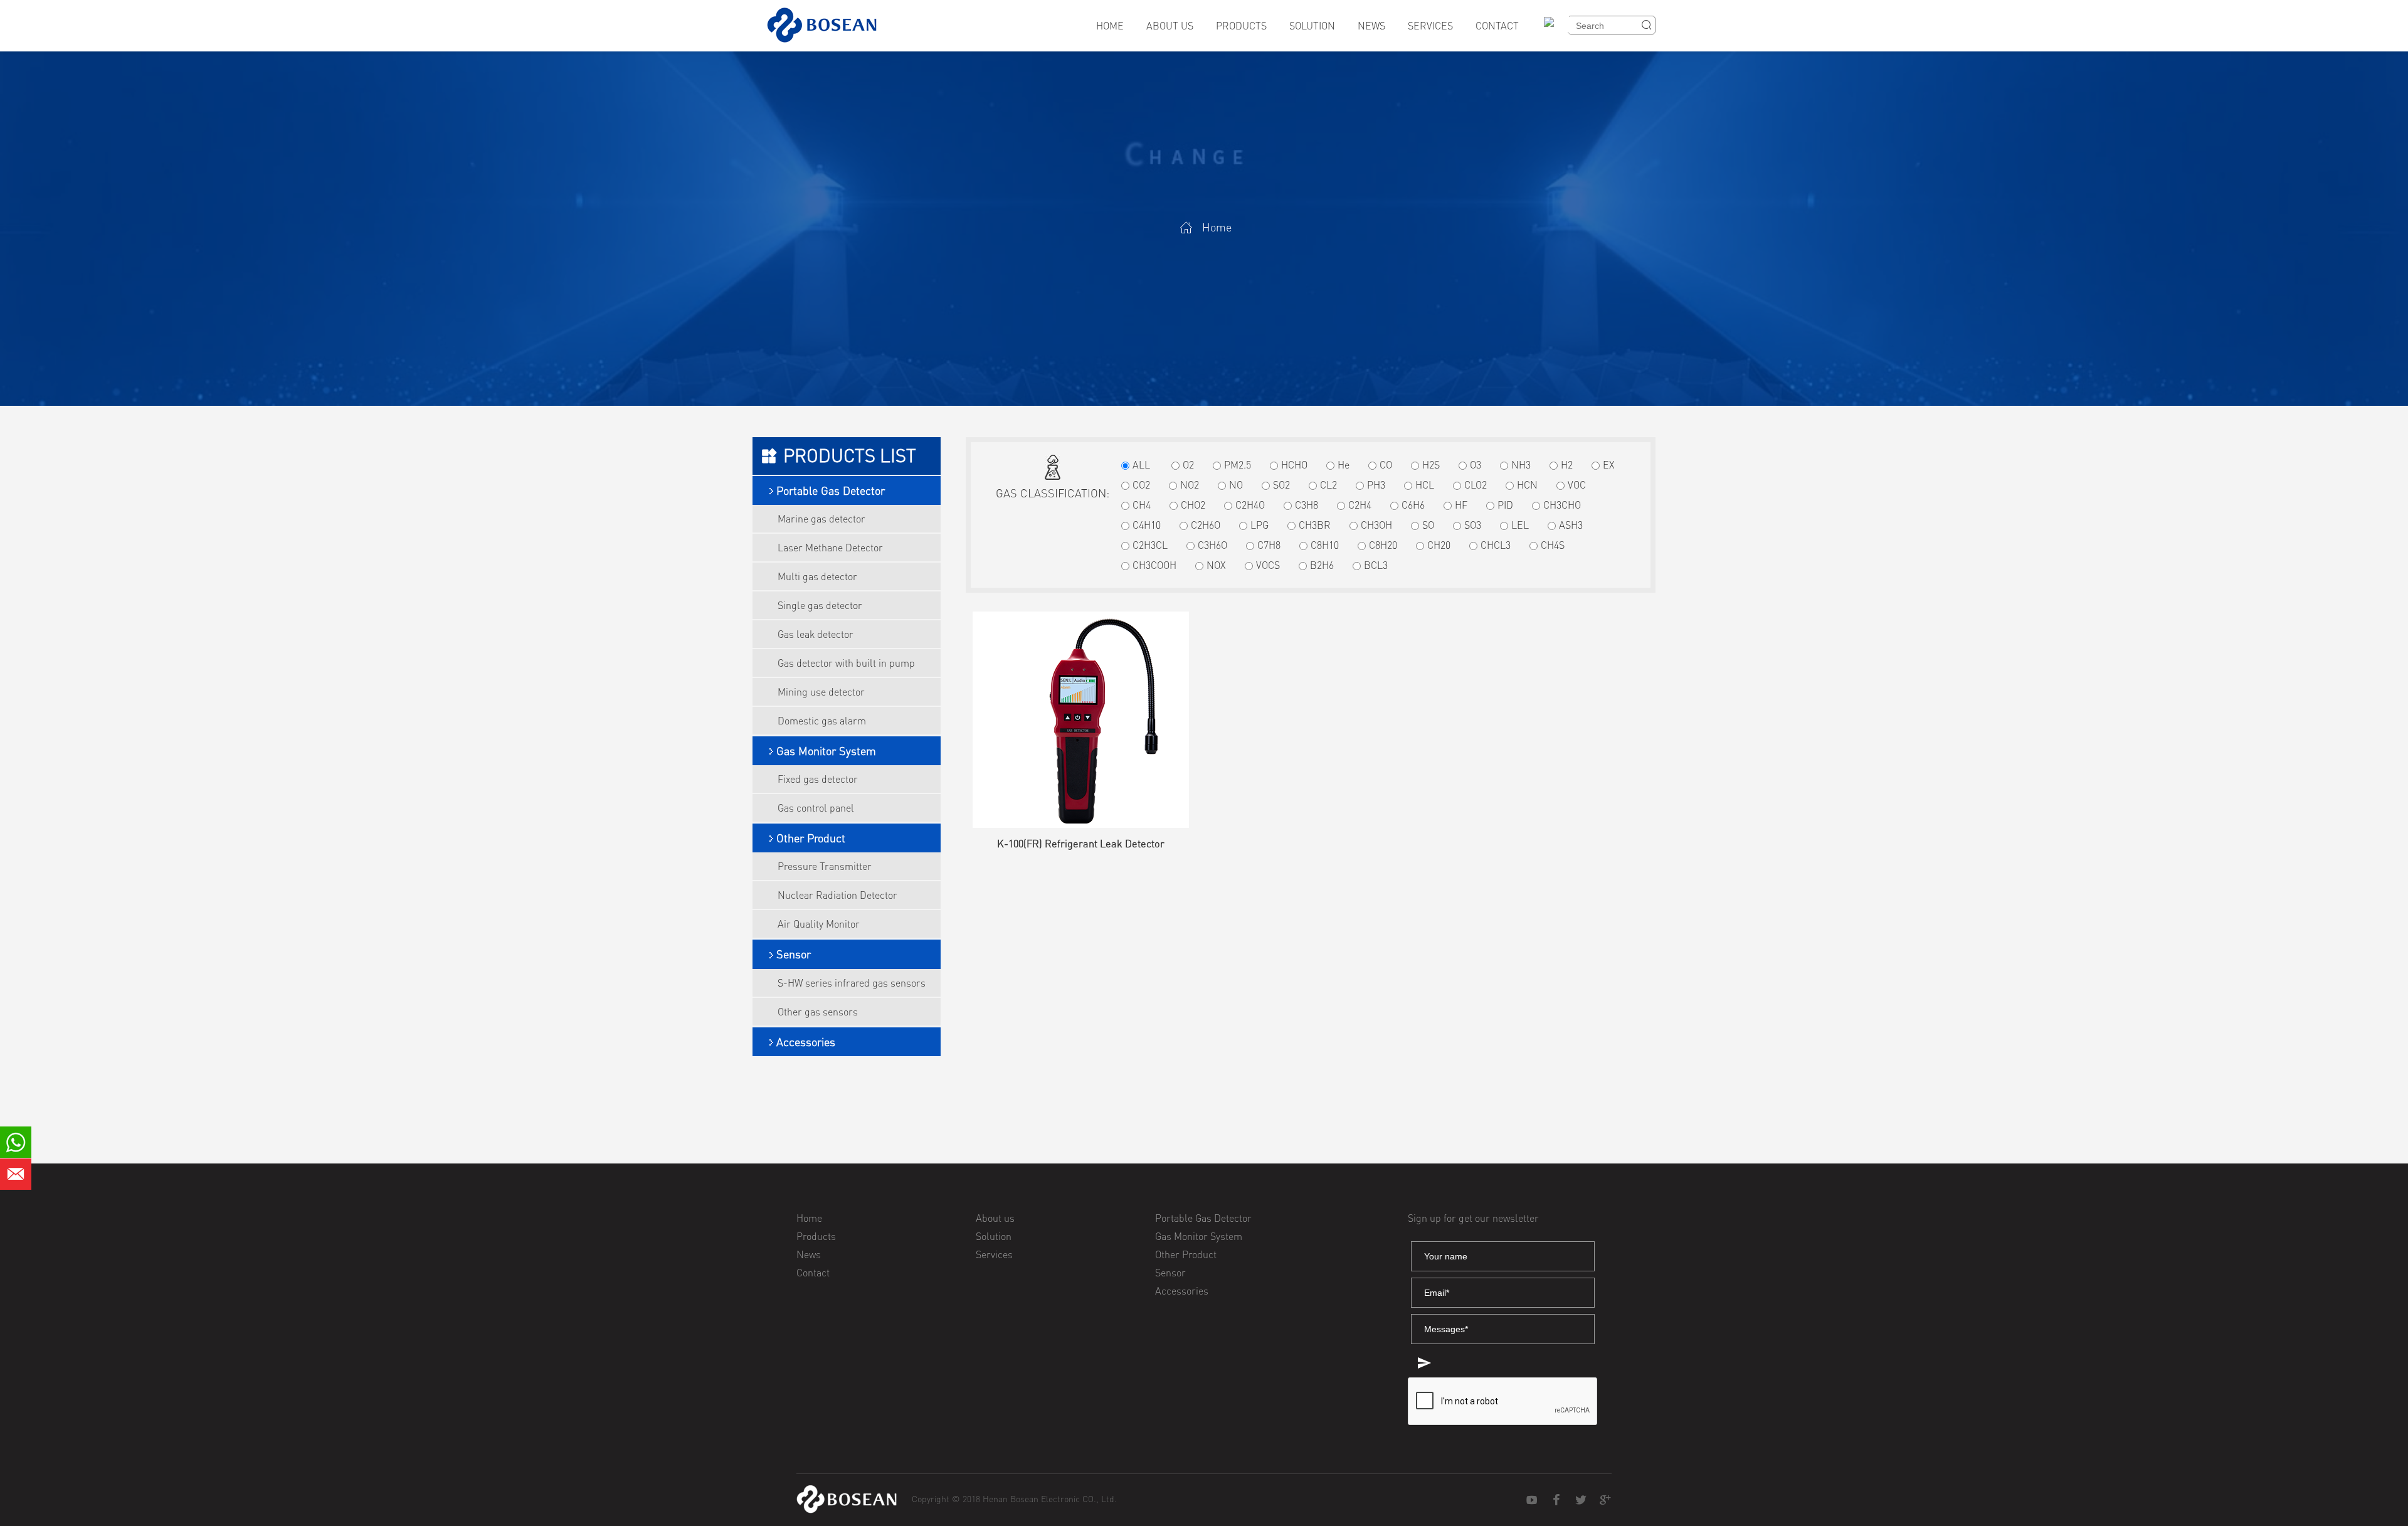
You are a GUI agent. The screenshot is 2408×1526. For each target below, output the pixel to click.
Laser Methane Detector (830, 548)
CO (1386, 465)
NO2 (1190, 485)
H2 (1567, 465)
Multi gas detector (817, 576)
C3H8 (1307, 505)
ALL (1141, 465)
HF (1461, 505)
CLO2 (1476, 485)
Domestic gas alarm (822, 721)
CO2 (1141, 485)
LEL (1520, 525)
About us (1170, 26)
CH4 (1142, 505)
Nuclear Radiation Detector (837, 895)
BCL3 (1376, 565)
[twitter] (1581, 1500)
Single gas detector (820, 605)
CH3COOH (1154, 565)
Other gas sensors (818, 1012)
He (1344, 465)
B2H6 (1322, 565)
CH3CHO (1562, 505)
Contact (1497, 26)
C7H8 (1269, 545)
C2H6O (1206, 525)
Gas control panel (816, 808)
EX (1609, 465)
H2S (1431, 465)
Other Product (811, 838)
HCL (1425, 485)
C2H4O (1250, 505)
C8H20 (1383, 545)
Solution (1312, 26)
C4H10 (1147, 525)
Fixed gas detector (818, 779)
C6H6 (1413, 505)
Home (1110, 26)
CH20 (1439, 545)
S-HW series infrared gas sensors (852, 983)
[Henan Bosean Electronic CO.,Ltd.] (847, 1499)
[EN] (1553, 30)
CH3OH (1376, 525)
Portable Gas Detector (831, 490)
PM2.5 (1238, 465)
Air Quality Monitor (819, 924)
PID (1505, 505)
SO (1428, 525)
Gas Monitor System (826, 751)
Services (1430, 26)
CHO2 (1193, 505)
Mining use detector (821, 692)
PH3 (1376, 485)
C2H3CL (1150, 545)
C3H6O (1212, 545)
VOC (1577, 485)
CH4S (1553, 545)
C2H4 (1360, 505)
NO (1236, 485)
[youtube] (1532, 1500)
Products (1241, 26)
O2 (1188, 465)
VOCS (1268, 565)
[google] (1605, 1500)
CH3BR (1315, 525)
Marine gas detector (821, 519)
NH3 (1521, 465)
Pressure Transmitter (825, 866)
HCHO (1294, 465)
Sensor (794, 954)
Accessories (806, 1042)
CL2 (1328, 485)
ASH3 (1571, 525)
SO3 (1473, 525)
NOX (1216, 565)
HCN (1527, 485)
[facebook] (1556, 1500)
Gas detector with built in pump (846, 663)
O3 (1476, 465)
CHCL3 (1496, 545)
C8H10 (1325, 545)
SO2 (1281, 485)
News (1371, 26)
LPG (1259, 525)
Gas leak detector (816, 634)
